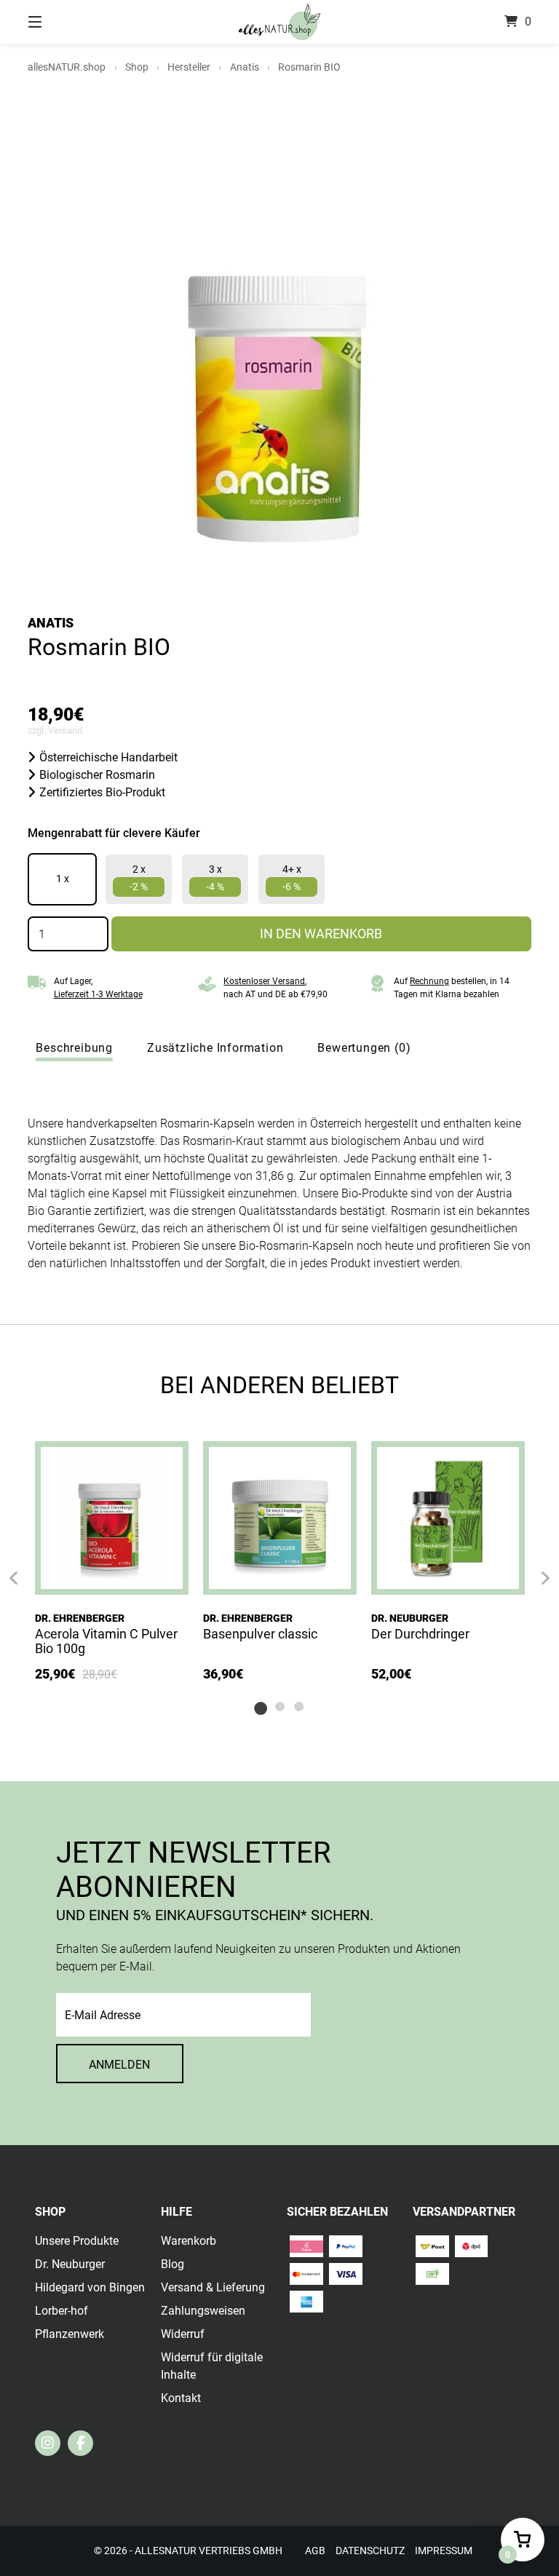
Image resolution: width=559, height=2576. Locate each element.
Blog (173, 2264)
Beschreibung (74, 1048)
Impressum (444, 2551)
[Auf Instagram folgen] (48, 2443)
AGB (315, 2551)
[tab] (74, 1048)
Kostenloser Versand (264, 981)
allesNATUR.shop (67, 67)
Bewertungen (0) (364, 1048)
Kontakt (181, 2398)
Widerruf (183, 2334)
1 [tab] (261, 1706)
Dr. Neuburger (410, 1618)
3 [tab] (298, 1706)
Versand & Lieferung (213, 2287)
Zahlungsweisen (203, 2311)
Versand (65, 730)
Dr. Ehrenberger (80, 1618)
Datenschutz (370, 2551)
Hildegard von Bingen (90, 2287)
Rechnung (429, 981)
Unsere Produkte (77, 2241)
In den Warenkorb (321, 934)
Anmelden (119, 2065)
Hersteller (189, 67)
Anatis (245, 67)
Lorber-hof (62, 2311)
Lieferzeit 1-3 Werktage (98, 994)
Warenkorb (189, 2241)
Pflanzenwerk (70, 2334)
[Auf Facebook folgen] (80, 2443)
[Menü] (60, 22)
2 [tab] (279, 1706)
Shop (137, 67)
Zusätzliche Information (215, 1048)
